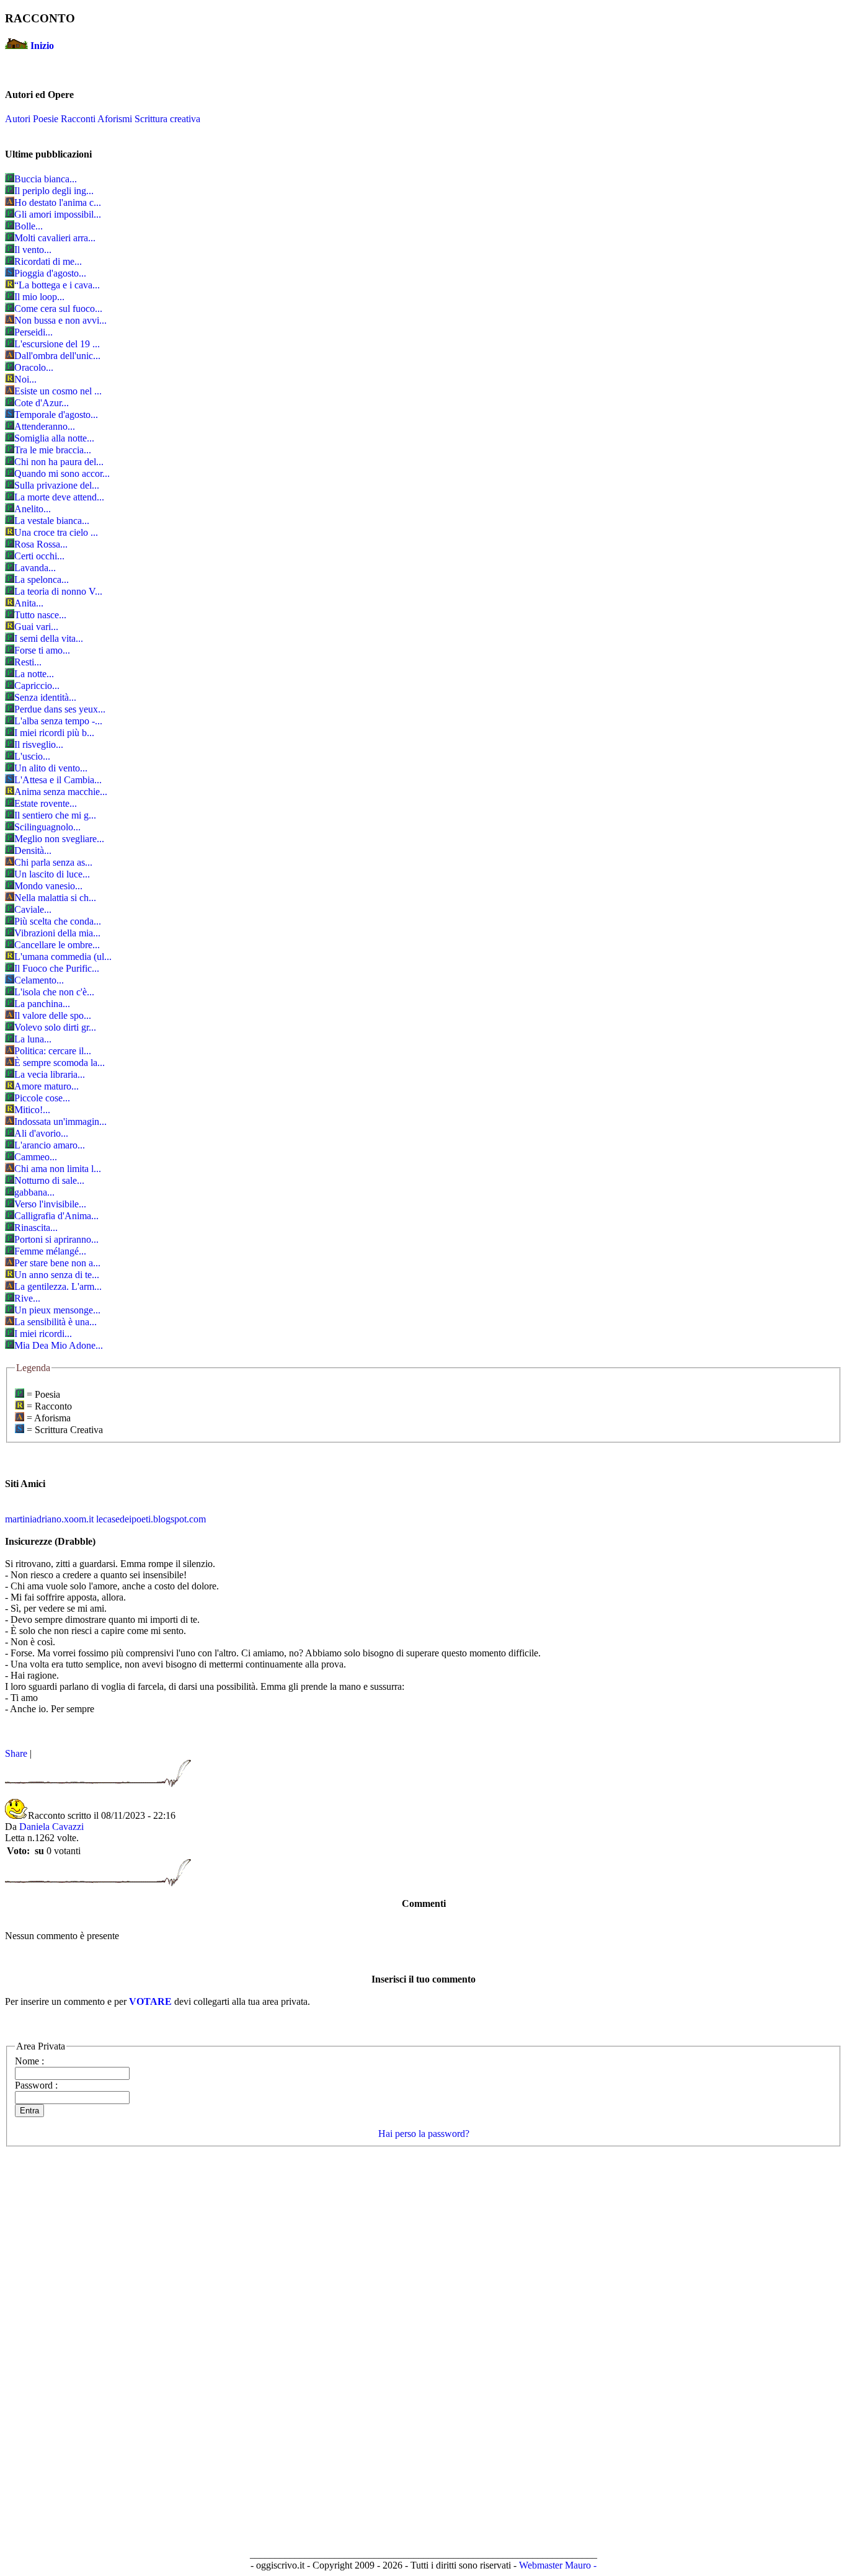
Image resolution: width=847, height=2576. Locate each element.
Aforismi (115, 119)
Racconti (78, 119)
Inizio (42, 46)
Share (16, 1753)
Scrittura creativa (167, 119)
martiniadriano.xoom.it (49, 1519)
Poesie (46, 119)
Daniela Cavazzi (51, 1827)
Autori (18, 119)
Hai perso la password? (424, 2134)
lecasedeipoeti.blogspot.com (151, 1519)
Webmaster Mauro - (558, 2565)
